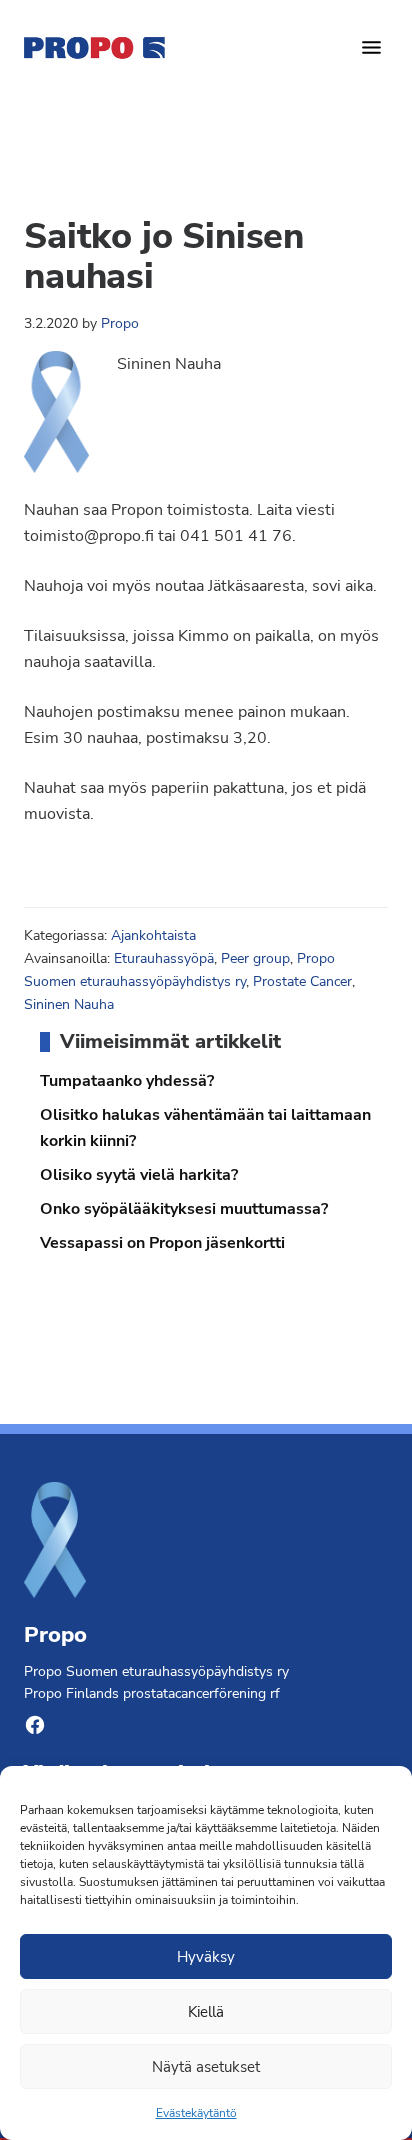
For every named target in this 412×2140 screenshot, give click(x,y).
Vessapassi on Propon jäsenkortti (162, 1243)
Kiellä (206, 2012)
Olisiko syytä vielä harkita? (139, 1175)
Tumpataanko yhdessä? (127, 1081)
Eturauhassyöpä (164, 958)
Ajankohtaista (153, 935)
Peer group (255, 958)
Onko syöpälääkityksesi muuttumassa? (184, 1209)
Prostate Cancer (302, 981)
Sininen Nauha (69, 1004)
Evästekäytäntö (196, 2113)
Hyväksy (206, 1957)
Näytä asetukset (206, 2067)
